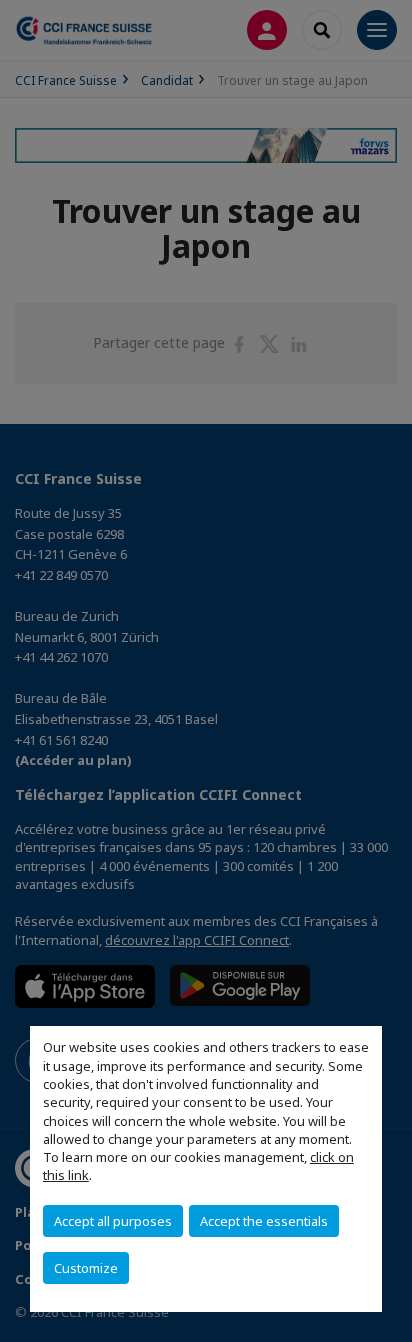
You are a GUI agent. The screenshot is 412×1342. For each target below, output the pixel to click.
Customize (86, 1268)
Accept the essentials (264, 1221)
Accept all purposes (113, 1221)
